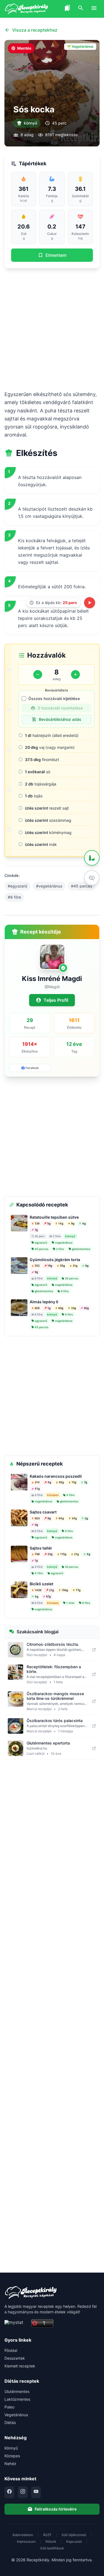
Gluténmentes (17, 2391)
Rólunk (51, 2541)
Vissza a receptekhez (35, 30)
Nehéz (10, 2464)
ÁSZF (47, 2535)
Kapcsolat (74, 2541)
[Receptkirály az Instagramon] (23, 2492)
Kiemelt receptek (20, 2366)
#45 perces (82, 886)
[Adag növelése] (75, 675)
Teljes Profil (56, 1000)
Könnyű (11, 2448)
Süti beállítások (52, 2548)
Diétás (10, 2422)
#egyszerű (17, 886)
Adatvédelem (23, 2535)
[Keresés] (81, 9)
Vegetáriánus (16, 2415)
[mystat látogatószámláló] (16, 2323)
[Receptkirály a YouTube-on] (36, 2492)
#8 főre (14, 897)
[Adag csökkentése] (38, 675)
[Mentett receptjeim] (67, 9)
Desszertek (15, 2358)
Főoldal (11, 2350)
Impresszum (26, 2541)
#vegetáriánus (49, 886)
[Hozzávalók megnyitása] (92, 858)
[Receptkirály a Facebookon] (9, 2492)
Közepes (12, 2456)
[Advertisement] (52, 329)
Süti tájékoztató (74, 2535)
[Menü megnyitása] (94, 9)
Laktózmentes (17, 2399)
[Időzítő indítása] (90, 603)
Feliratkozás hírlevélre (56, 2509)
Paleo (9, 2407)
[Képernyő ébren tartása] (92, 878)
